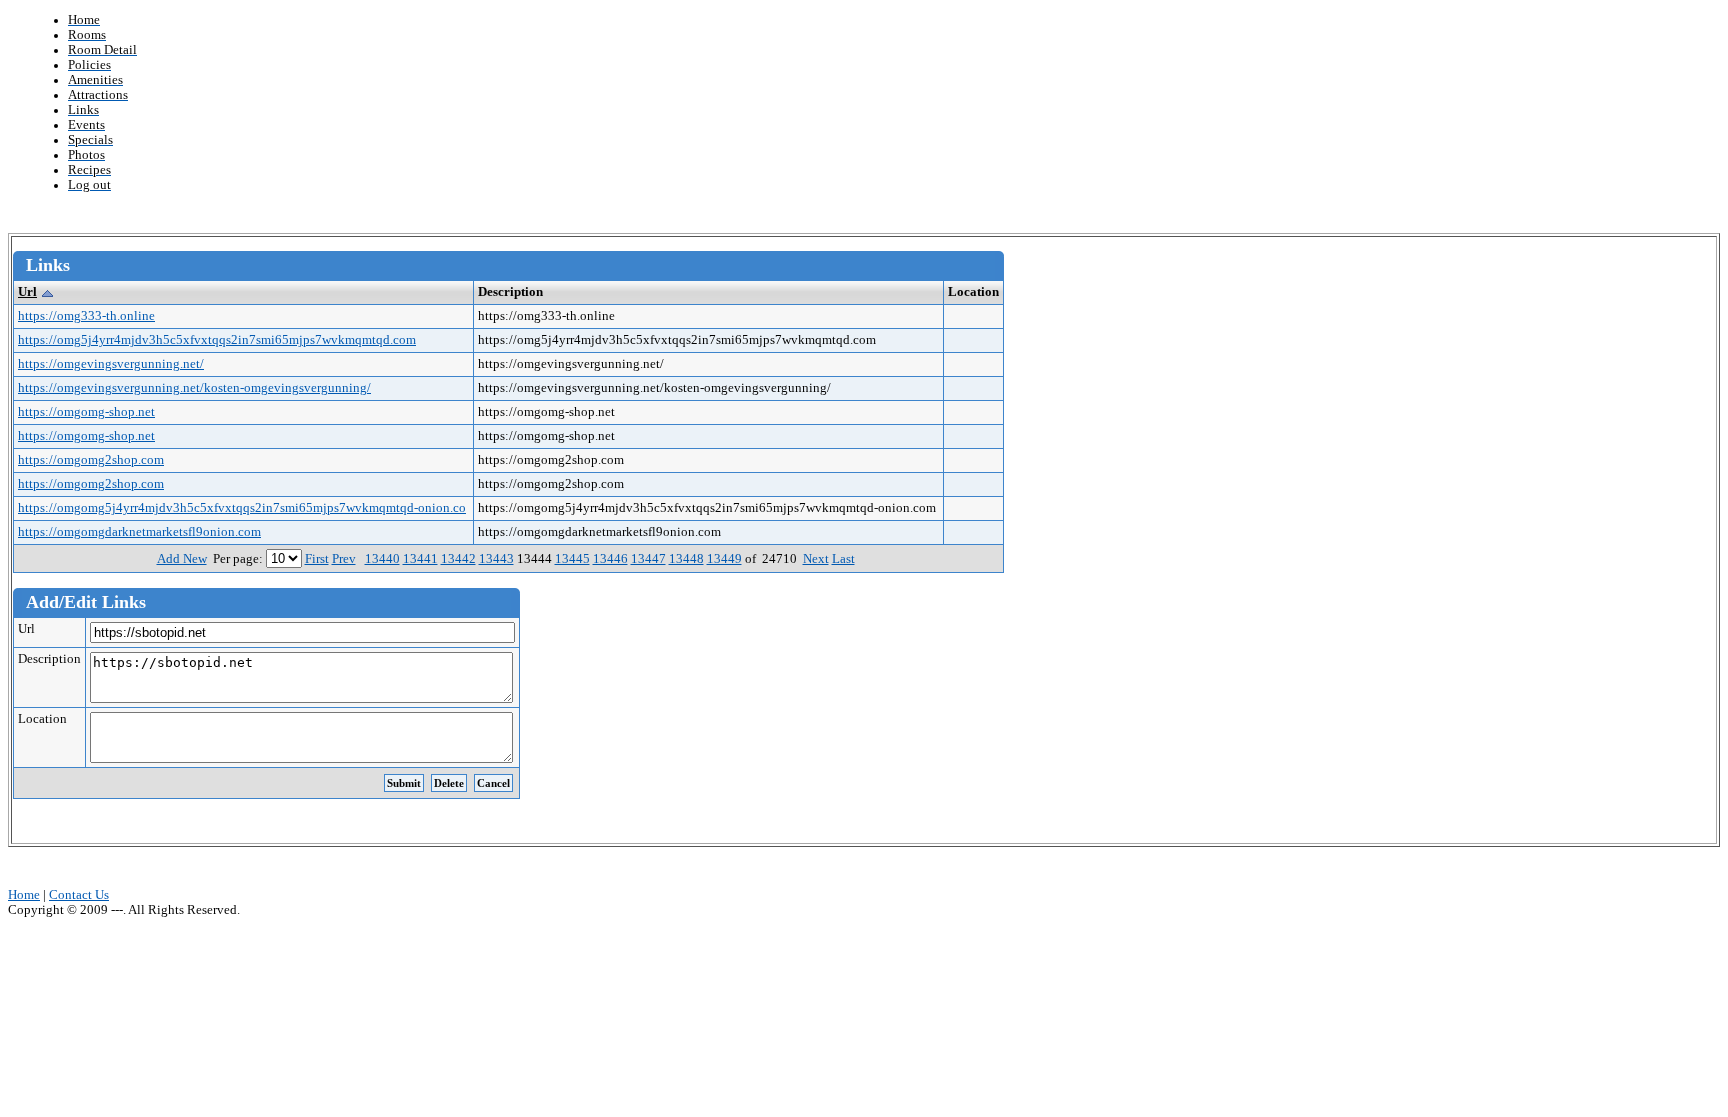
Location (42, 719)
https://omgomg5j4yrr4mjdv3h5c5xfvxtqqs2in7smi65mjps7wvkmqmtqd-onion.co (242, 508)
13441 (420, 559)
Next (816, 559)
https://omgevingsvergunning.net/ (111, 364)
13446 (610, 559)
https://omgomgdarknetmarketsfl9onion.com (139, 532)
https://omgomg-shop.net (86, 412)
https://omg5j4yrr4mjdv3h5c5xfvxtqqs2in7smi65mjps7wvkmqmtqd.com (217, 340)
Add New (182, 559)
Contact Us (79, 895)
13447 (648, 559)
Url (27, 292)
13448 (686, 559)
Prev (344, 559)
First (317, 559)
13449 (724, 559)
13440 (382, 559)
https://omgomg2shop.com (91, 460)
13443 (496, 559)
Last (843, 559)
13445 (572, 559)
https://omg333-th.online (86, 316)
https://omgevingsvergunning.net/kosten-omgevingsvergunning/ (194, 388)
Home (24, 895)
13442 (458, 559)
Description (49, 659)
